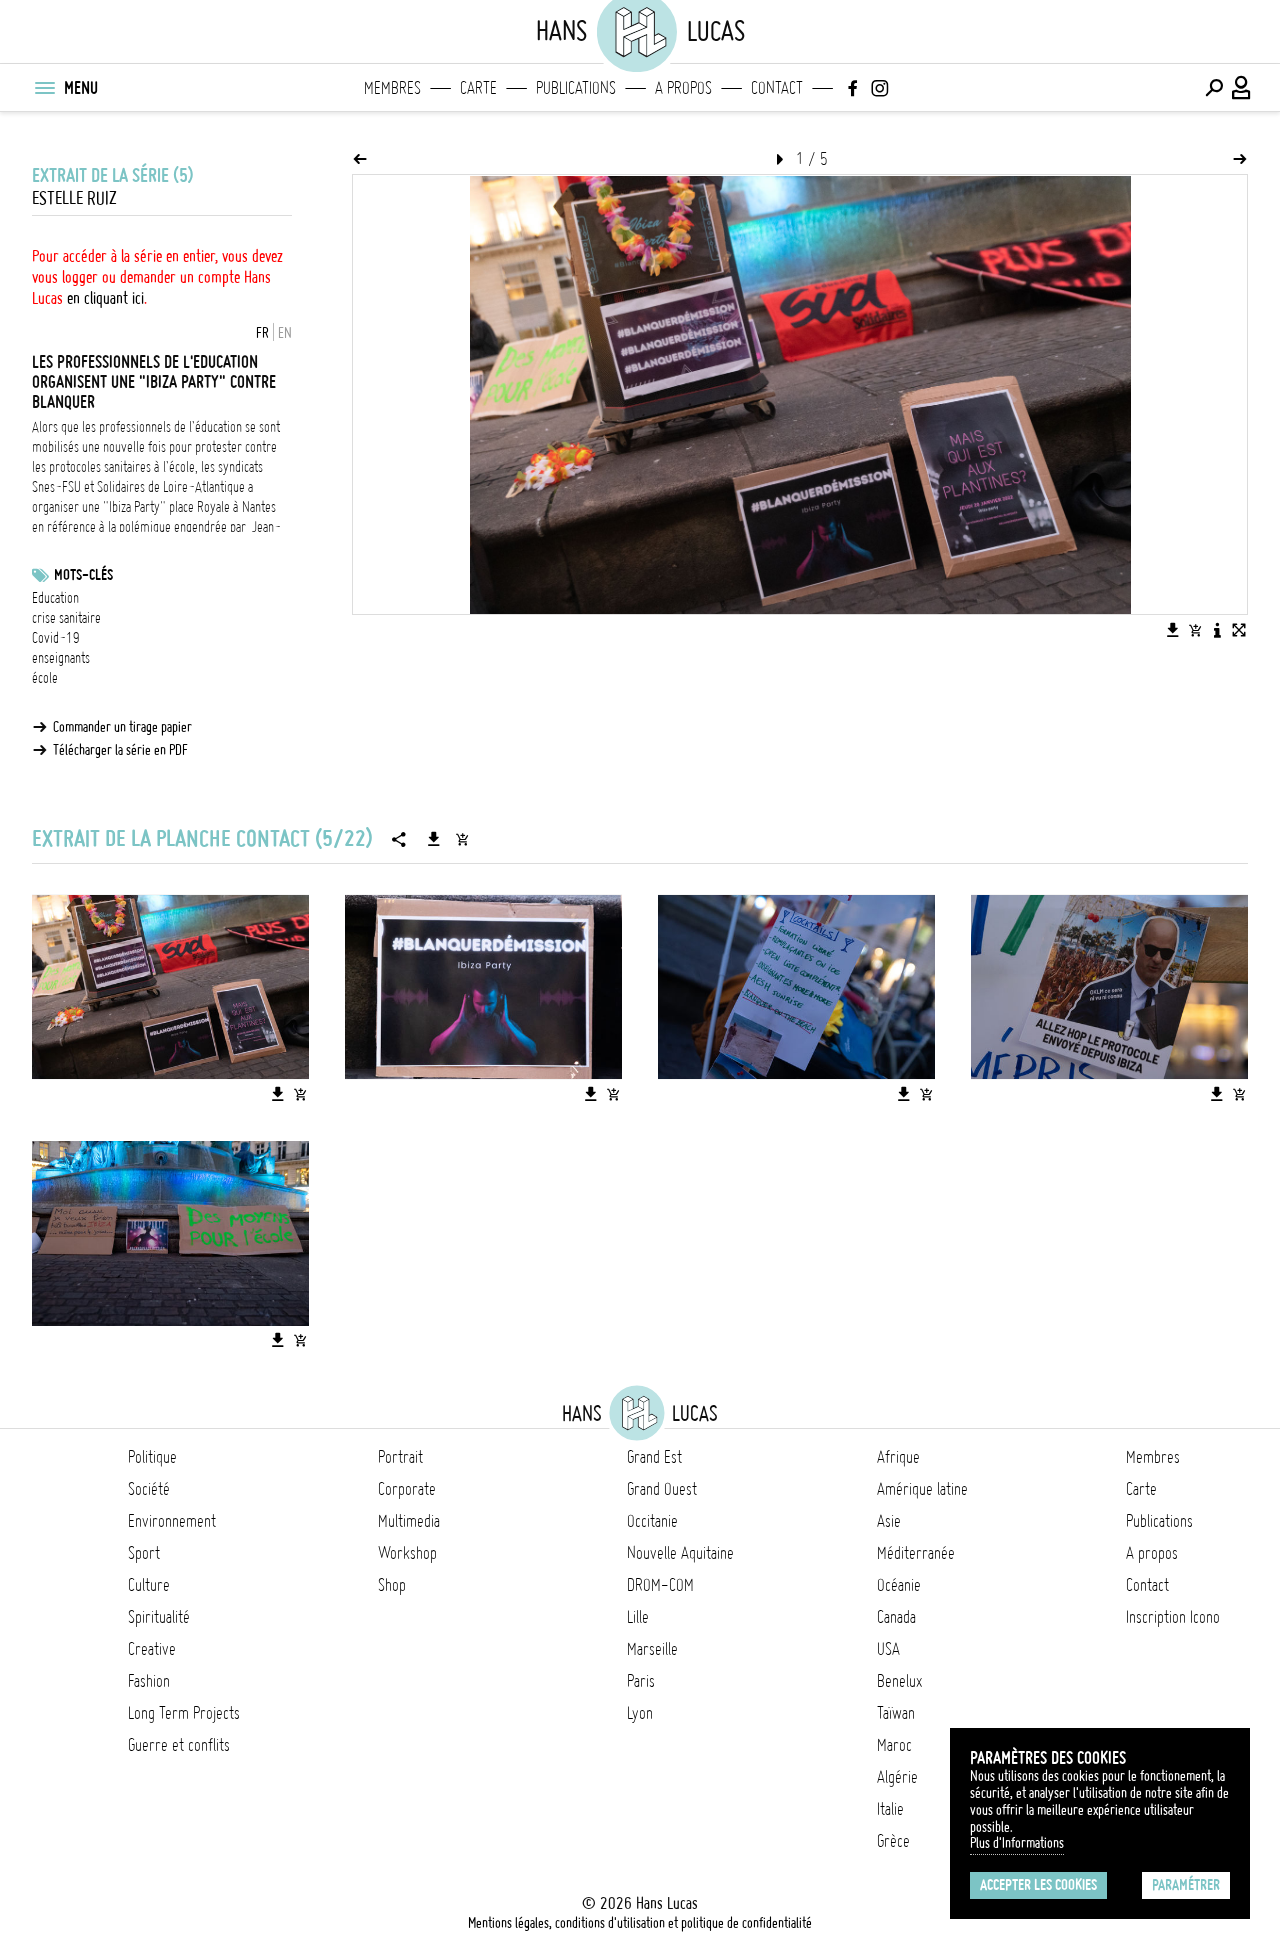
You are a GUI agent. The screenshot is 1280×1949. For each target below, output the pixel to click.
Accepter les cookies (1038, 1885)
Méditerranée (916, 1553)
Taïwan (896, 1713)
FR (262, 333)
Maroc (894, 1745)
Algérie (897, 1777)
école (45, 678)
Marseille (652, 1649)
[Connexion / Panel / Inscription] (1242, 88)
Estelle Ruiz (74, 198)
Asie (889, 1521)
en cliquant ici (105, 298)
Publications (576, 88)
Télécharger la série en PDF (120, 750)
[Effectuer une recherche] (1214, 88)
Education (55, 598)
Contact (777, 88)
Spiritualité (159, 1617)
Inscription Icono (1173, 1617)
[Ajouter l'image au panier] (1195, 630)
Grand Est (654, 1457)
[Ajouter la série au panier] (462, 839)
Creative (152, 1649)
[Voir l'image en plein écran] (1239, 630)
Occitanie (652, 1521)
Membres (392, 88)
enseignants (61, 658)
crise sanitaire (66, 618)
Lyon (640, 1713)
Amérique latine (922, 1489)
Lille (638, 1617)
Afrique (898, 1457)
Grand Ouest (662, 1489)
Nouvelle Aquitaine (680, 1553)
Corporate (407, 1489)
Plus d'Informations (1017, 1843)
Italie (890, 1809)
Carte (478, 88)
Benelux (899, 1681)
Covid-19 (56, 638)
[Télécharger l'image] (1173, 630)
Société (149, 1489)
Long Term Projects (184, 1713)
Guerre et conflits (179, 1745)
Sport (144, 1553)
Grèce (893, 1841)
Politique (152, 1457)
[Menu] (44, 88)
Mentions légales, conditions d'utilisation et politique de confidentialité (640, 1923)
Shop (392, 1585)
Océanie (899, 1585)
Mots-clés (83, 575)
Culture (149, 1585)
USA (888, 1649)
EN (285, 333)
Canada (896, 1617)
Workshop (407, 1553)
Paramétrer (1186, 1885)
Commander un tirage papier (122, 727)
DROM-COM (660, 1585)
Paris (641, 1681)
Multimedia (409, 1521)
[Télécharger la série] (434, 839)
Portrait (400, 1457)
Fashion (149, 1681)
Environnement (172, 1521)
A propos (683, 88)
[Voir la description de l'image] (1217, 630)
